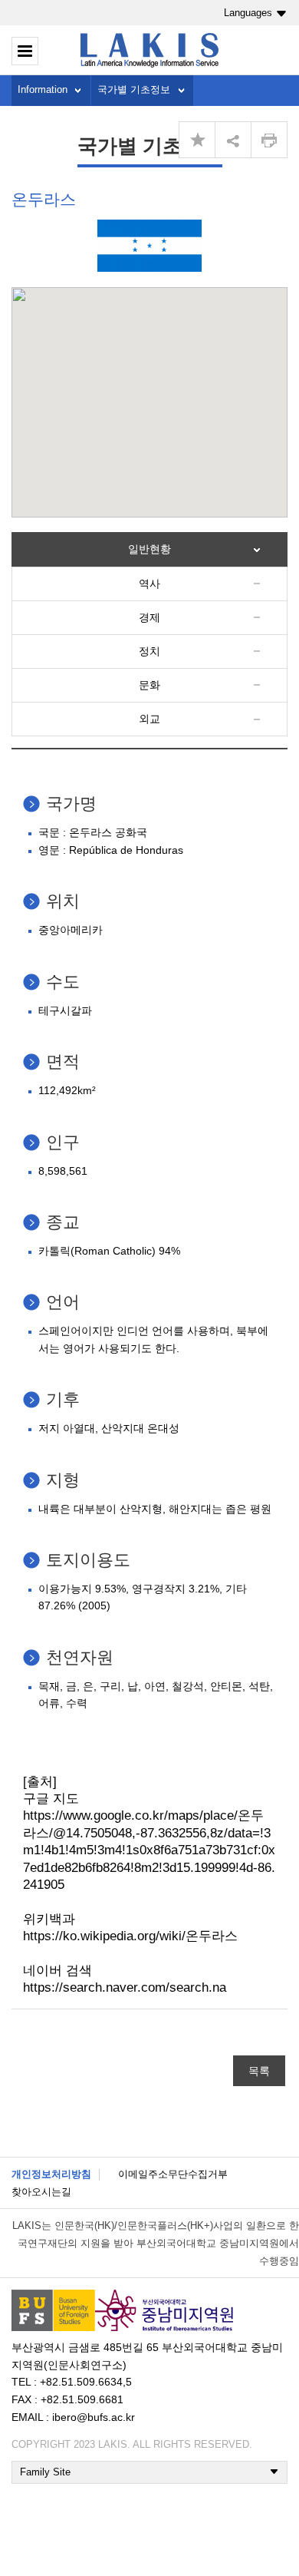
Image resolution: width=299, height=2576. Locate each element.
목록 (259, 2071)
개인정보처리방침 (51, 2174)
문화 (149, 685)
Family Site (45, 2472)
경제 (149, 617)
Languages (248, 13)
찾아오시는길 (41, 2192)
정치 (149, 651)
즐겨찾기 (197, 140)
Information (43, 89)
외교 (149, 719)
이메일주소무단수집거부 (173, 2174)
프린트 (269, 140)
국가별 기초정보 (134, 89)
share (233, 140)
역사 (149, 584)
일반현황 (149, 549)
